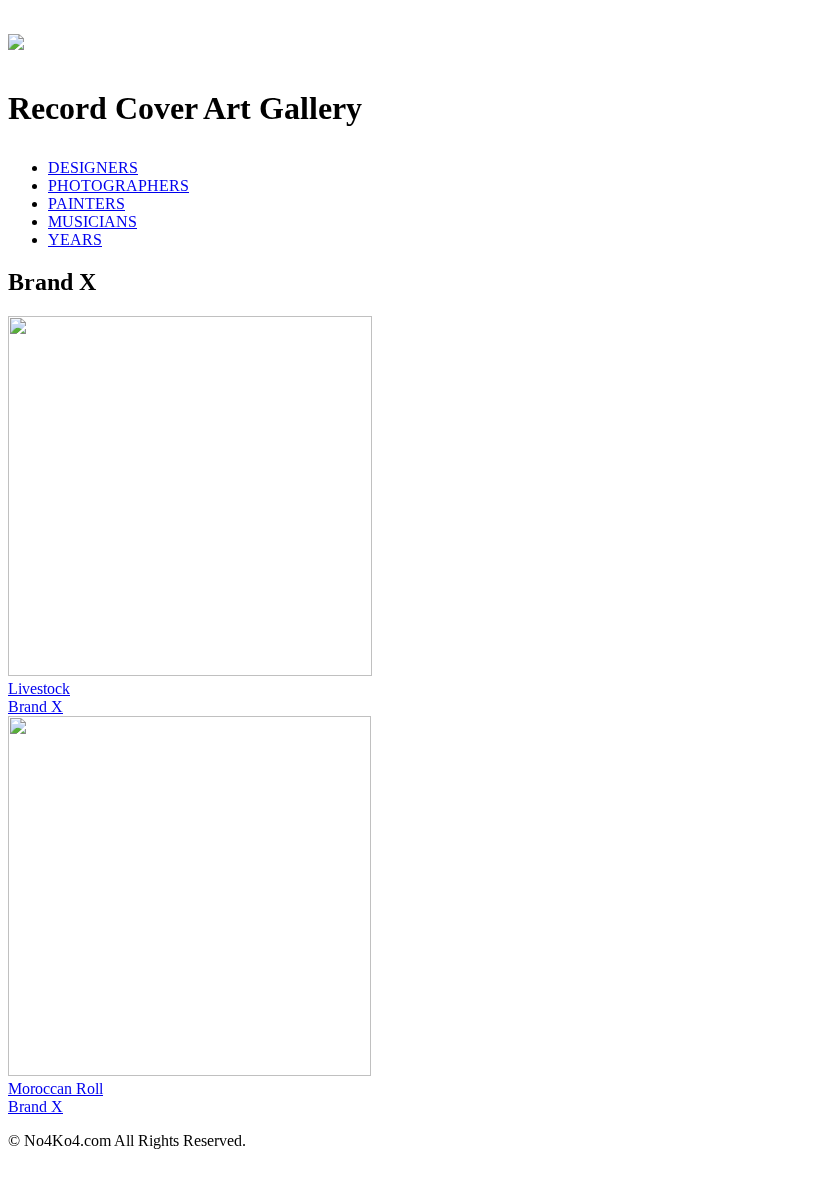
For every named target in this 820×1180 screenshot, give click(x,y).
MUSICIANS (92, 221)
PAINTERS (86, 203)
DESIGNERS (93, 167)
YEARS (75, 239)
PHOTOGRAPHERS (118, 185)
